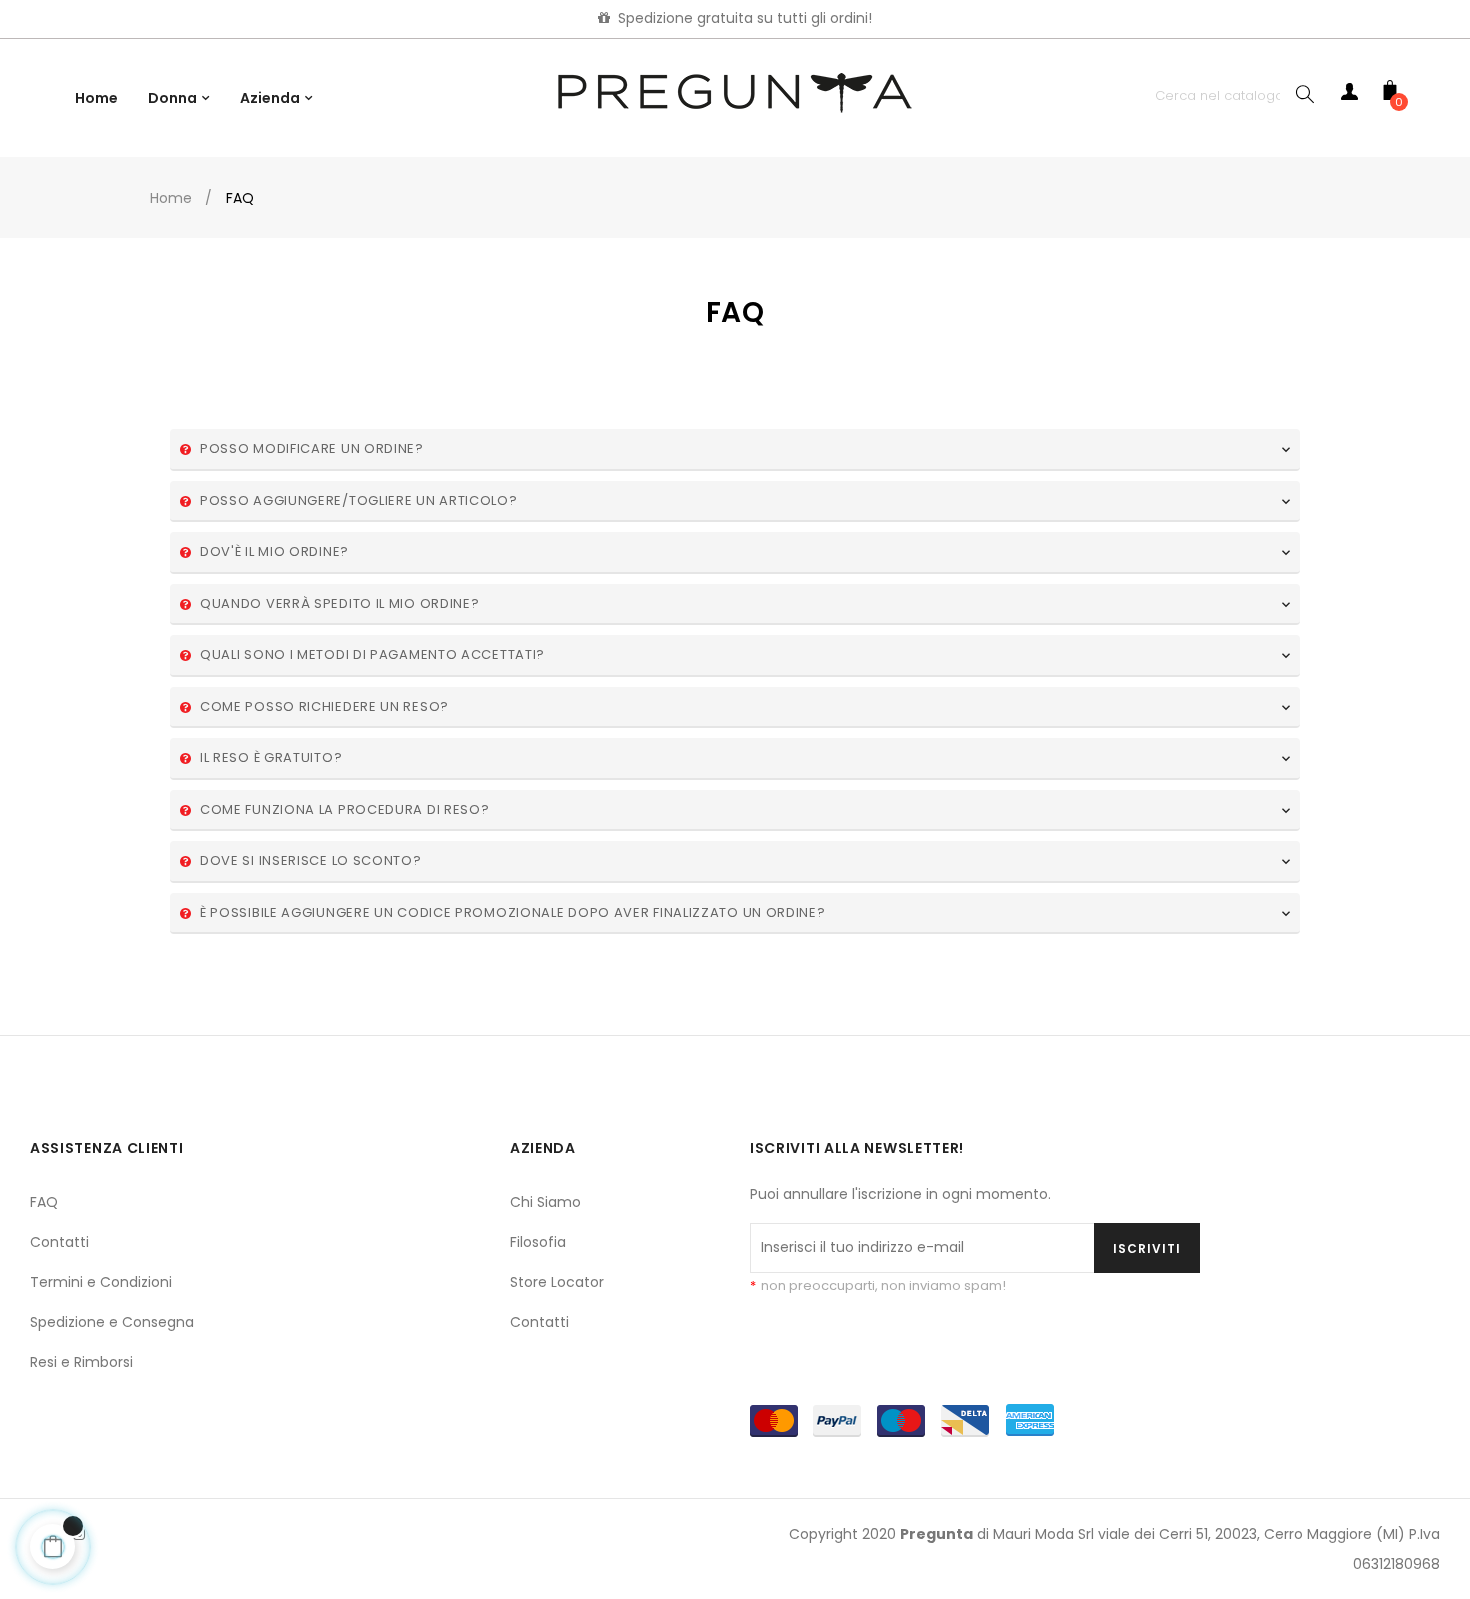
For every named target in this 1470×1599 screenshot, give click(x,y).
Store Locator (557, 1282)
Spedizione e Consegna (112, 1322)
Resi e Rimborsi (81, 1362)
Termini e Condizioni (101, 1282)
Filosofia (538, 1242)
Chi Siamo (545, 1202)
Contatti (59, 1242)
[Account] (1350, 95)
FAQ (44, 1202)
